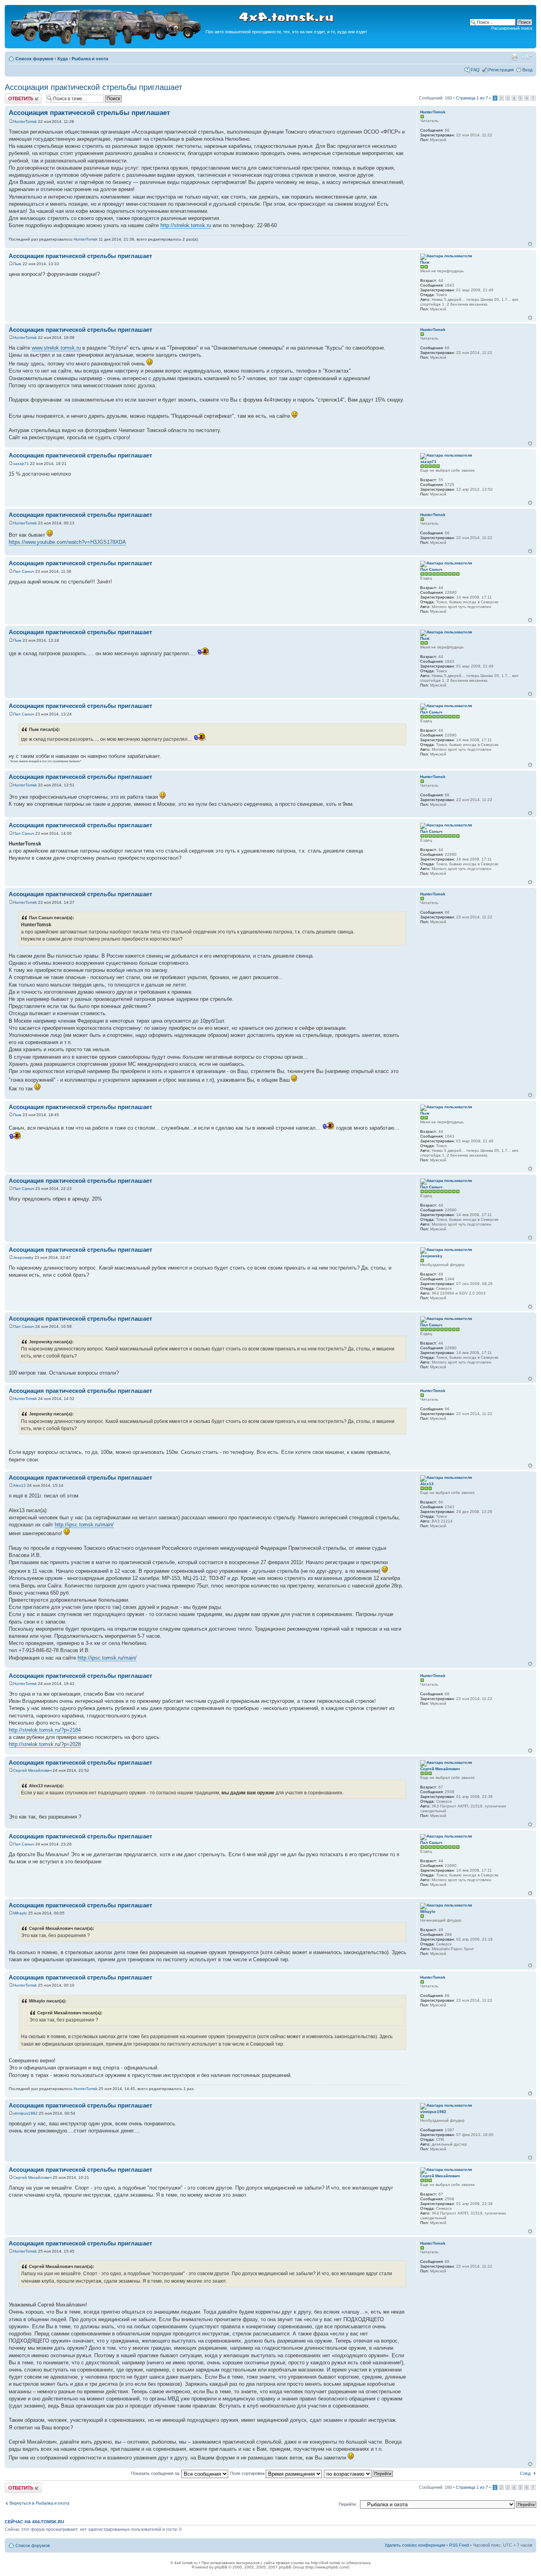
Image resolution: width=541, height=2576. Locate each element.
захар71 (21, 464)
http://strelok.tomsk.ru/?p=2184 (45, 1730)
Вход (527, 70)
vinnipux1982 (25, 2113)
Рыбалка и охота (90, 59)
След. (526, 2473)
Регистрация (501, 70)
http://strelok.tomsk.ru (186, 225)
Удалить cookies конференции (415, 2545)
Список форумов (34, 59)
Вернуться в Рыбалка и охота (39, 2503)
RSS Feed (459, 2545)
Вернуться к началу (530, 244)
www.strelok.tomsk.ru (56, 348)
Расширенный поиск (512, 28)
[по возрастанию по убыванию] (359, 2473)
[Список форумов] (106, 44)
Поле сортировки (248, 2473)
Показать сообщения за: (156, 2473)
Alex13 (19, 1485)
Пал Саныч (24, 571)
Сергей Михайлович (32, 1770)
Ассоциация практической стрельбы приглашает (93, 87)
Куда (63, 59)
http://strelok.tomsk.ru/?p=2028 (45, 1744)
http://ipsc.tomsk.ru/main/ (84, 1525)
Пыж (17, 264)
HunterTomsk (25, 121)
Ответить (14, 96)
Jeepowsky (23, 1257)
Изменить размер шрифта (527, 57)
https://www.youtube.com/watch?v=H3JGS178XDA (67, 542)
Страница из (472, 98)
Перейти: (348, 2504)
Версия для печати (514, 57)
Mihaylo (20, 1913)
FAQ (475, 70)
